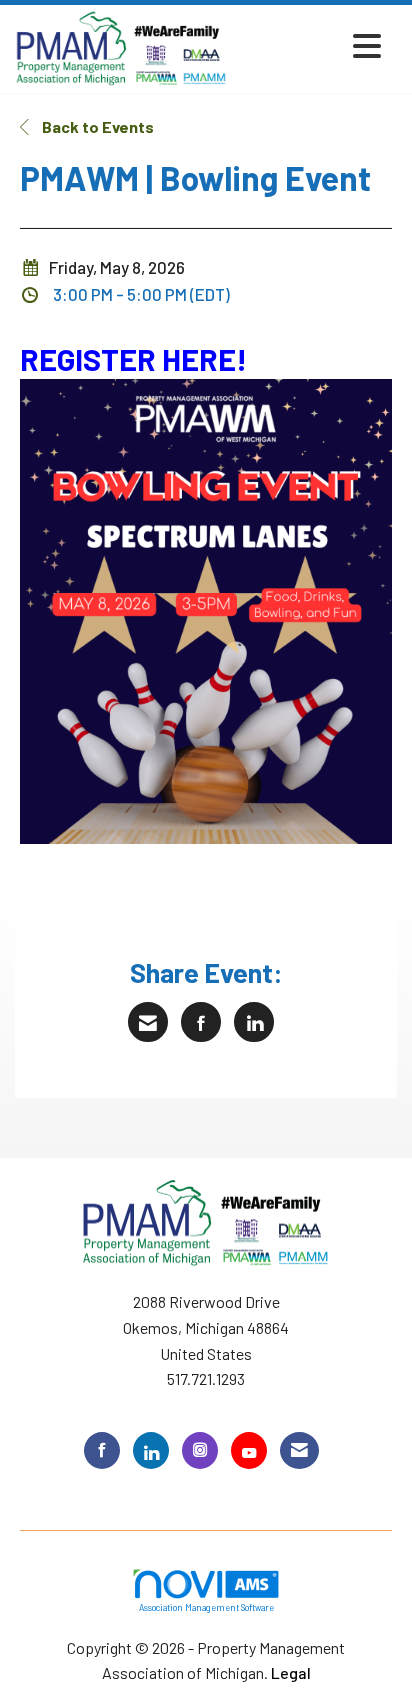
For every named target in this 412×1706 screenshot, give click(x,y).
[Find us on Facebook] (102, 1450)
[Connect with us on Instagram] (200, 1450)
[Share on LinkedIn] (254, 1022)
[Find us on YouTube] (249, 1450)
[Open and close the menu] (310, 45)
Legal (291, 1672)
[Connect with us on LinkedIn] (151, 1450)
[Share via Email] (148, 1022)
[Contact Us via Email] (299, 1450)
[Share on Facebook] (201, 1022)
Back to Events (96, 126)
